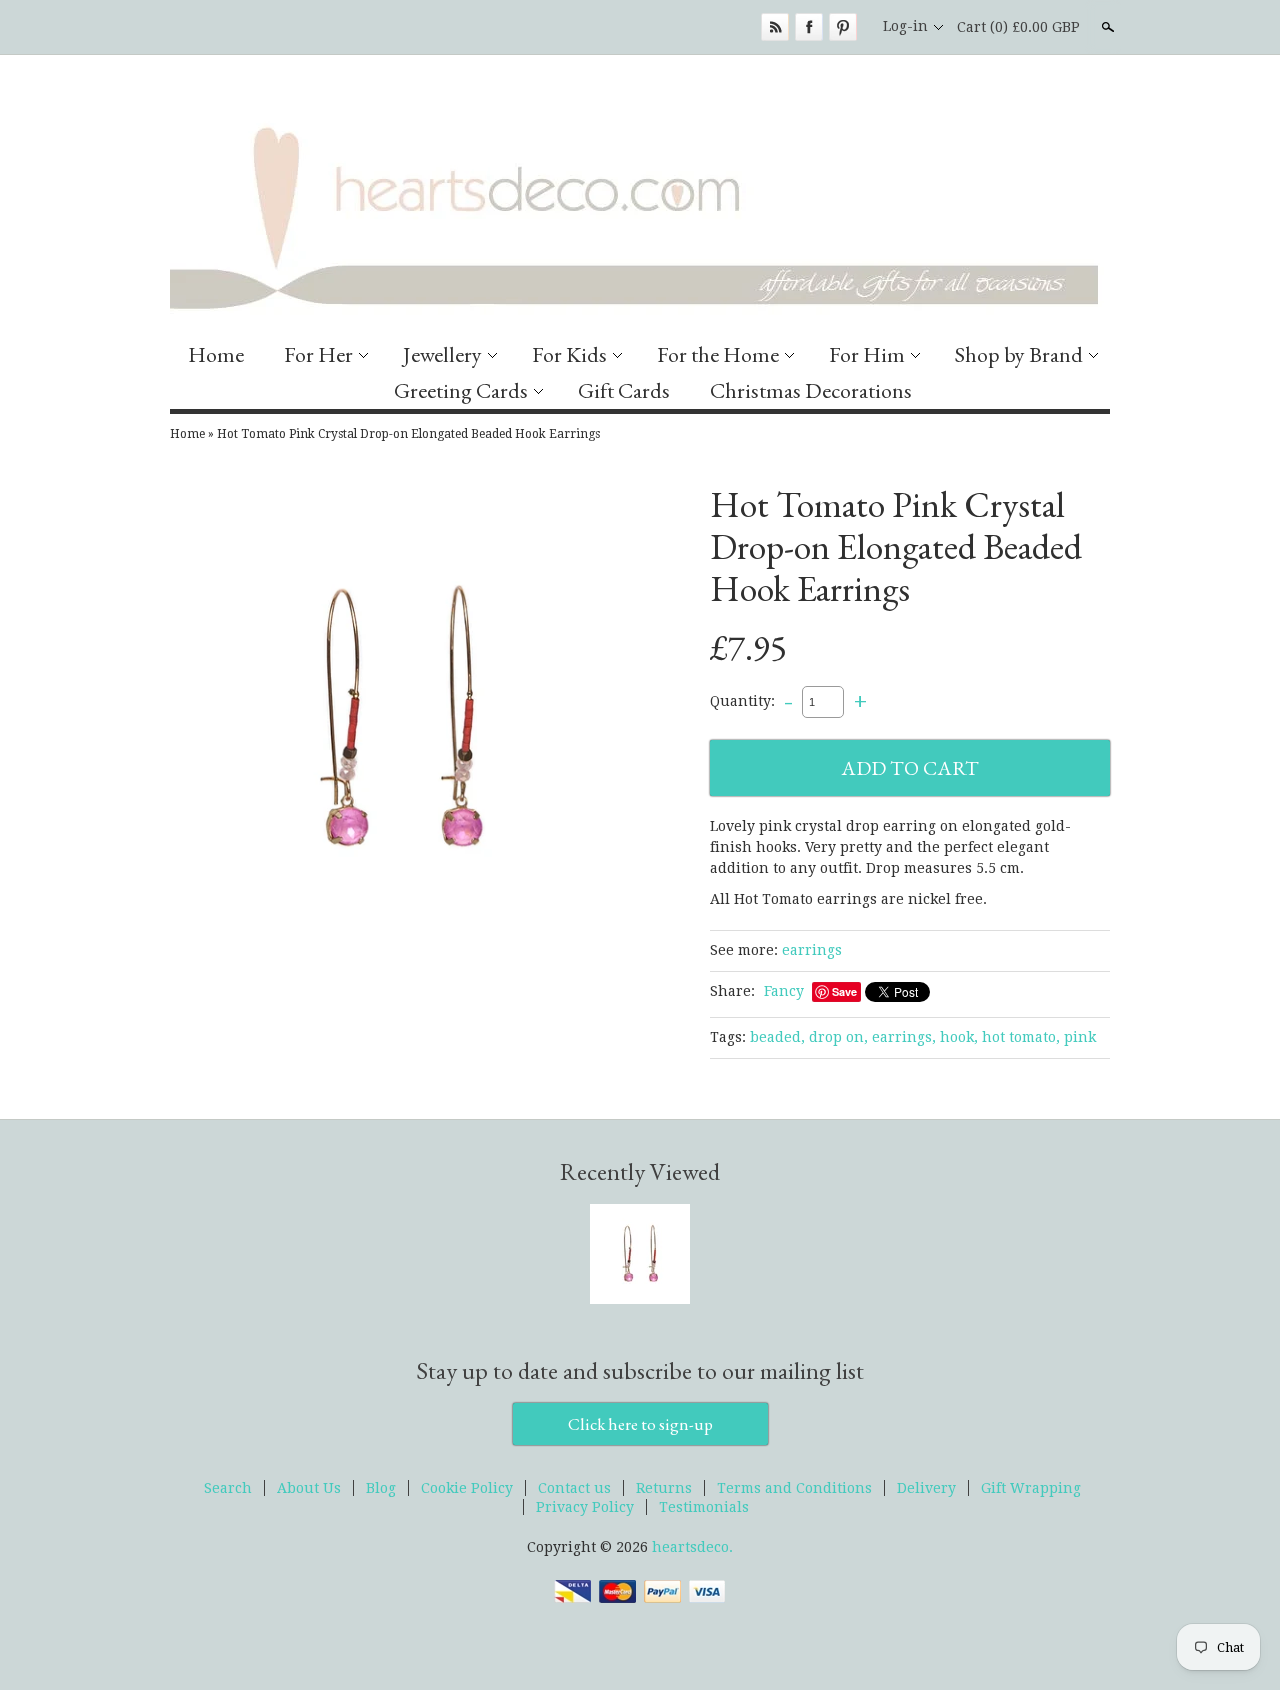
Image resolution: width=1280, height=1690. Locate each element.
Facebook (809, 27)
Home (216, 354)
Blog (381, 1488)
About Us (309, 1488)
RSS (775, 27)
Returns (664, 1488)
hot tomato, (1021, 1037)
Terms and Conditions (794, 1488)
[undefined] (400, 722)
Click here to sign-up (640, 1424)
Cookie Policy (467, 1488)
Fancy (784, 991)
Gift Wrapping (1031, 1488)
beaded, (777, 1037)
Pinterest (843, 27)
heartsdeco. (692, 1547)
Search (1106, 27)
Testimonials (704, 1507)
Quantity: (742, 701)
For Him (867, 354)
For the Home (718, 354)
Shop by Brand (1019, 354)
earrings (812, 950)
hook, (959, 1037)
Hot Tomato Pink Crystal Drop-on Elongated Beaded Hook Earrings (408, 434)
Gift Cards (624, 390)
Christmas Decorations (811, 390)
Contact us (574, 1488)
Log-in (905, 26)
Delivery (926, 1488)
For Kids (569, 354)
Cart (1018, 27)
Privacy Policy (585, 1507)
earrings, (904, 1037)
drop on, (838, 1037)
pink (1080, 1037)
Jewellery (442, 354)
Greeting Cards (461, 390)
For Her (318, 354)
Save (844, 991)
